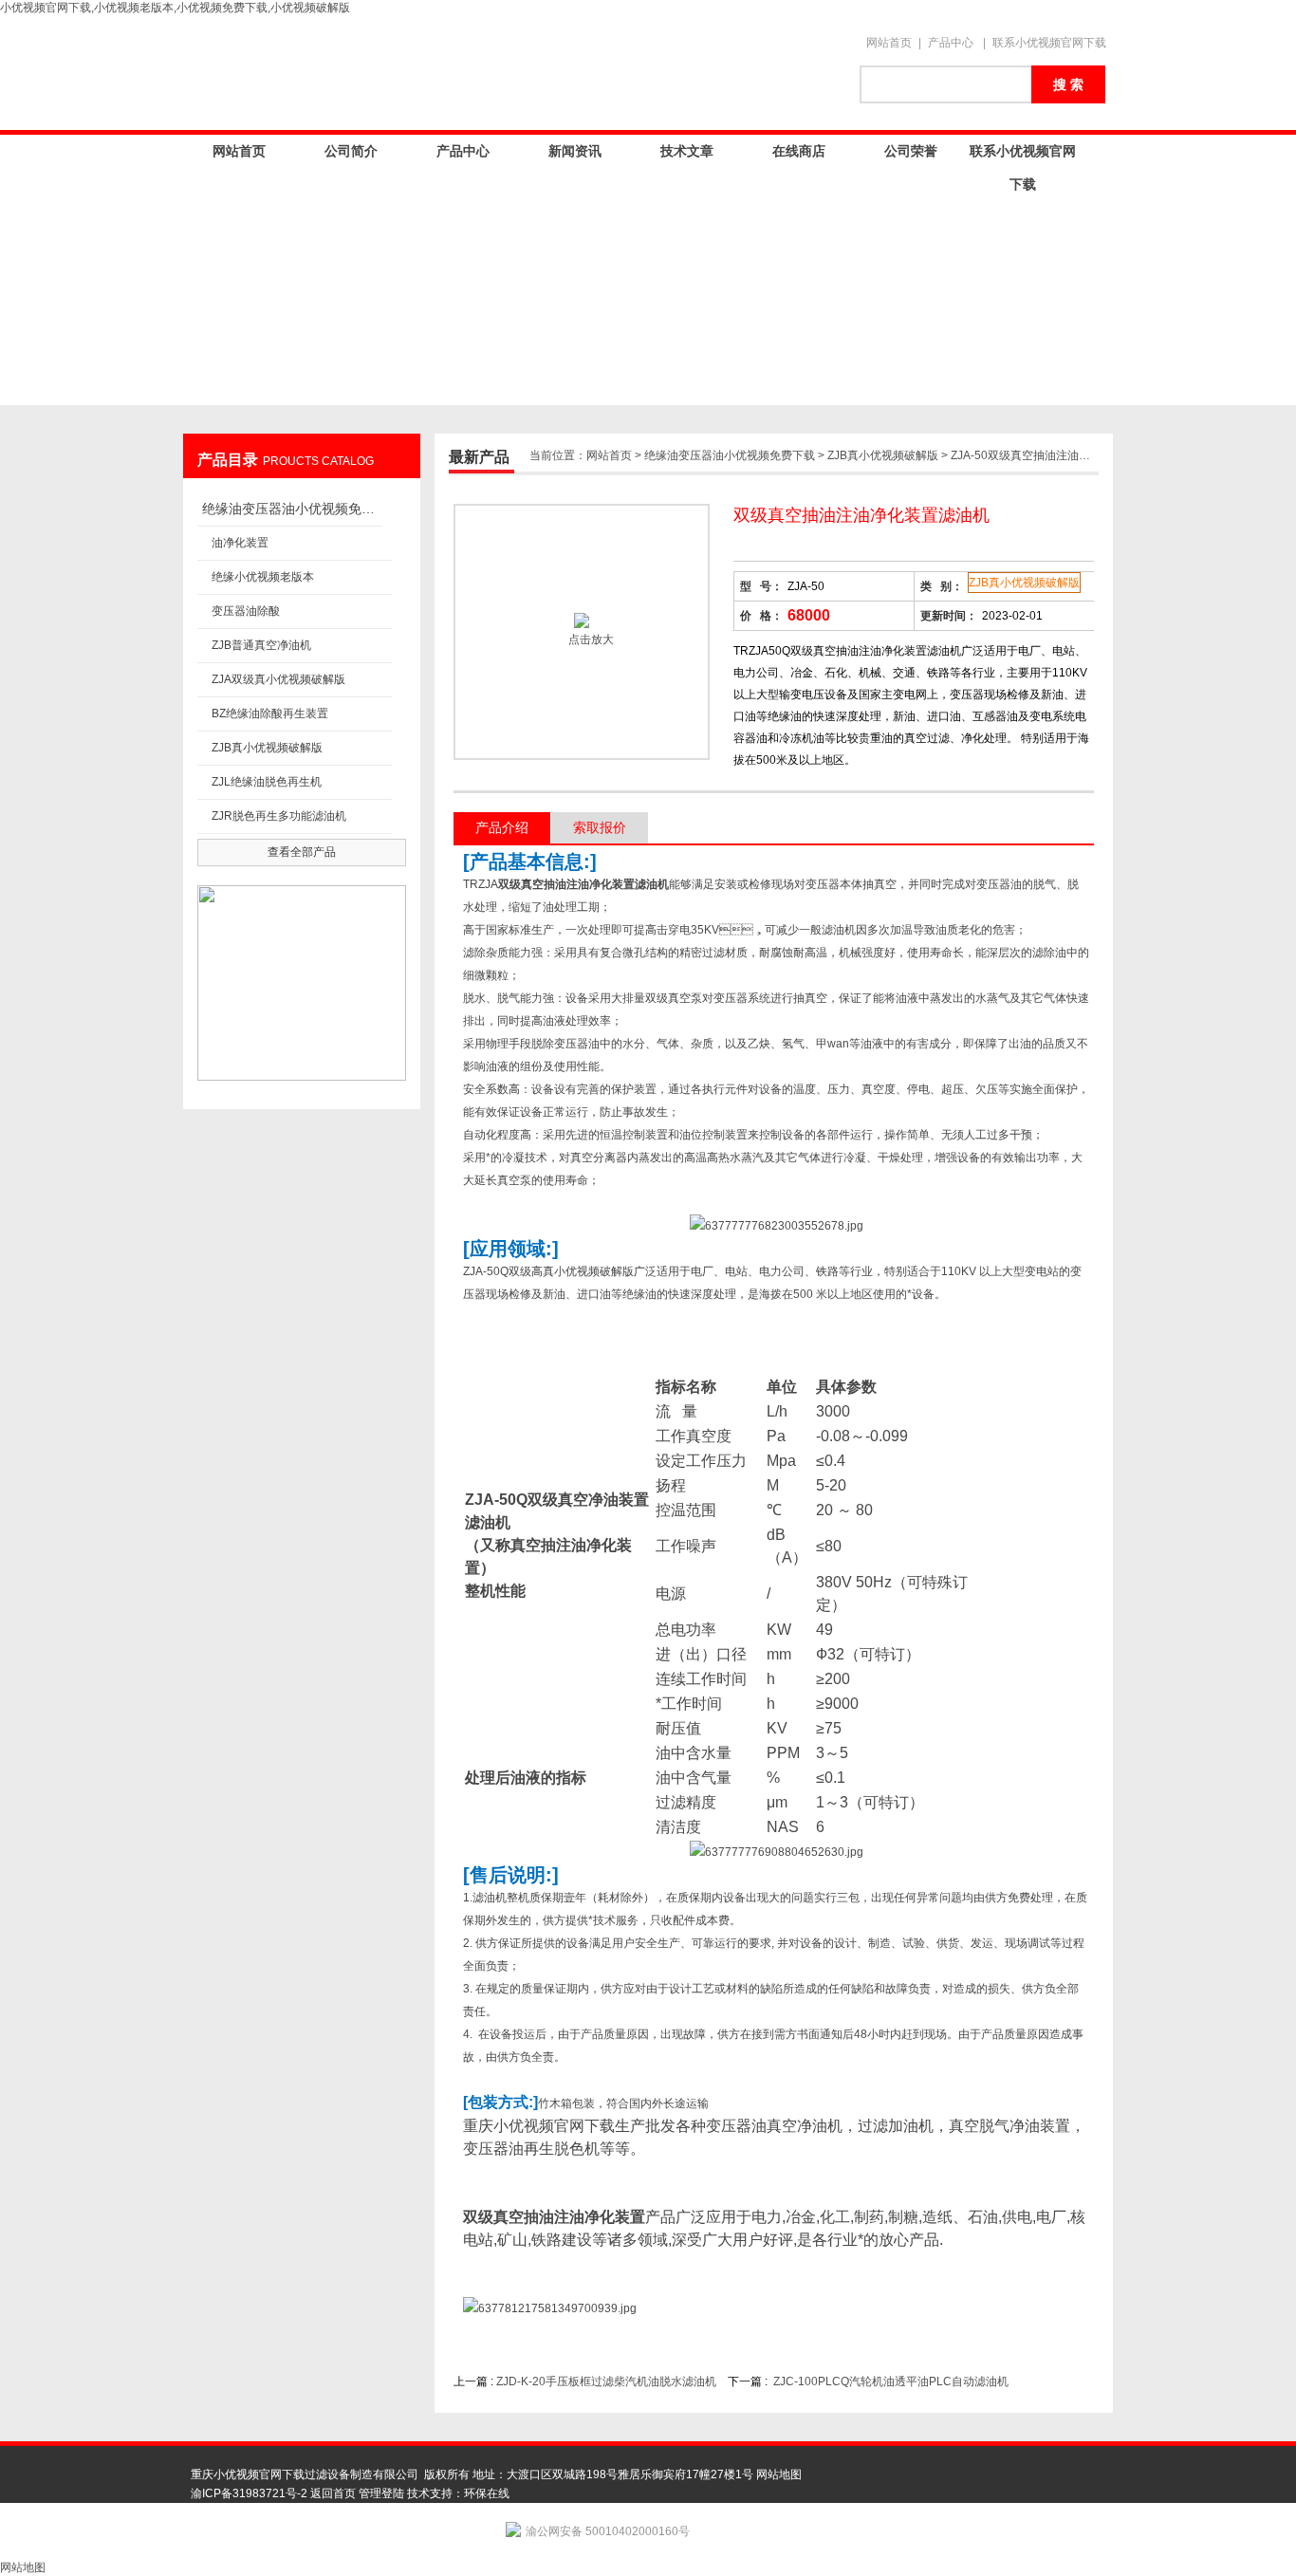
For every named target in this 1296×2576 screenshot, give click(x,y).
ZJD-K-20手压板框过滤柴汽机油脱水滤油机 (606, 2381)
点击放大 (590, 639)
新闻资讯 (575, 151)
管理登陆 (381, 2493)
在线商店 (799, 151)
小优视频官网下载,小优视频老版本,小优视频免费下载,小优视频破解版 (175, 8)
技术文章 (687, 151)
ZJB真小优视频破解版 (267, 748)
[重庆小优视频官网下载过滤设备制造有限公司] (515, 73)
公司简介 (351, 151)
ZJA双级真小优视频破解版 (278, 679)
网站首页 (889, 43)
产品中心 (951, 43)
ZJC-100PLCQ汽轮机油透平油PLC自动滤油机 (891, 2381)
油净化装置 (240, 543)
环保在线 (487, 2493)
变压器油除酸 (246, 611)
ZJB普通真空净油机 (261, 645)
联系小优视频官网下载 (1049, 43)
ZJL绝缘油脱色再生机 (267, 782)
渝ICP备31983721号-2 (249, 2493)
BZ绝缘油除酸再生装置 (270, 713)
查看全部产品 (302, 852)
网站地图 (779, 2474)
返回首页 (333, 2493)
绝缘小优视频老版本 (263, 577)
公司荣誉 (911, 151)
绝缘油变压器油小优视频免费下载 (292, 509)
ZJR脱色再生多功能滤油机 (279, 816)
